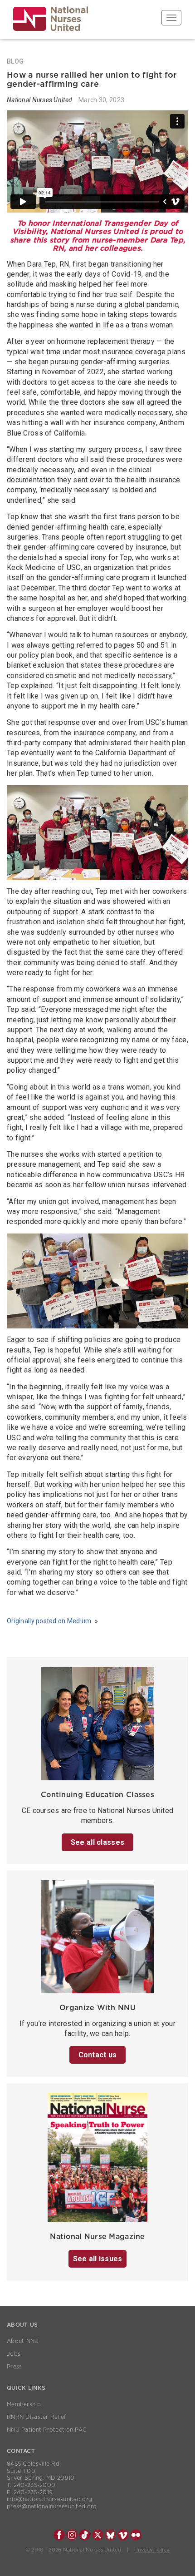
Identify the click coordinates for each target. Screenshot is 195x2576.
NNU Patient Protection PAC (47, 2430)
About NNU (23, 2341)
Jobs (14, 2354)
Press (14, 2367)
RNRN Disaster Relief (37, 2417)
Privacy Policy (152, 2550)
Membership (24, 2404)
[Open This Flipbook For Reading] (97, 2160)
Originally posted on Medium (49, 1621)
